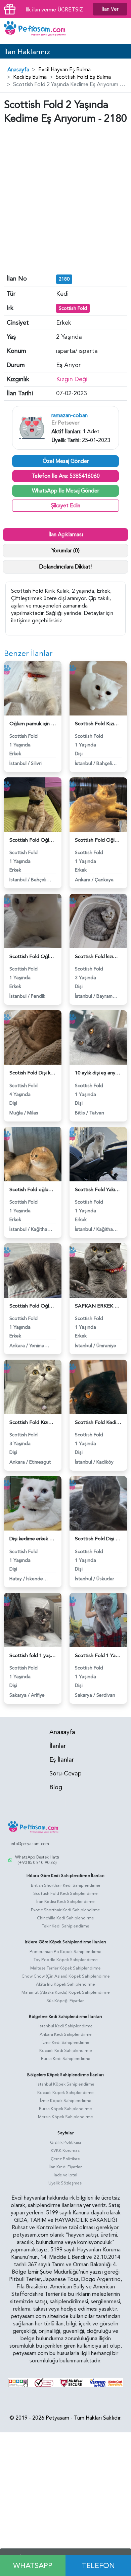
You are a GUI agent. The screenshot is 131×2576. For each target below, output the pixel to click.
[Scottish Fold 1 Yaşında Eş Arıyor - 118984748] (98, 1619)
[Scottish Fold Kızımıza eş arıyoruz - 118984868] (98, 688)
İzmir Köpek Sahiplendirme (66, 2101)
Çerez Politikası (65, 2159)
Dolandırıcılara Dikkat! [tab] (65, 567)
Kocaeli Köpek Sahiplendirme (65, 2093)
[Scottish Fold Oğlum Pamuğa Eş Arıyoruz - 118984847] (33, 921)
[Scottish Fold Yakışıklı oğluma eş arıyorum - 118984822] (98, 1153)
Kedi (62, 294)
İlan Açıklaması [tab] (66, 535)
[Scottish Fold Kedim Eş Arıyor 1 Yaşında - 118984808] (98, 1387)
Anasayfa (18, 70)
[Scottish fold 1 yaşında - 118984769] (33, 1619)
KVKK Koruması (66, 2150)
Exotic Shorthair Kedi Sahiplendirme (65, 1910)
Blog (56, 1787)
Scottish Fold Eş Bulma (83, 77)
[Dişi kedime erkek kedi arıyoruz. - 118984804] (33, 1503)
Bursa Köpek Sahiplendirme (65, 2109)
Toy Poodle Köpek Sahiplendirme (66, 1960)
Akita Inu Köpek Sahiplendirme (65, 1984)
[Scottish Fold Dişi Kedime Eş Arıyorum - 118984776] (98, 1503)
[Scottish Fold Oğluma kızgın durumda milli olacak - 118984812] (33, 1270)
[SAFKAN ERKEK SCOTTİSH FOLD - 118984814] (98, 1270)
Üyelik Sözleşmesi (65, 2183)
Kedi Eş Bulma (30, 77)
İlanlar (58, 1746)
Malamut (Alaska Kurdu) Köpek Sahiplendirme (66, 1992)
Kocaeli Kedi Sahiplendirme (66, 2051)
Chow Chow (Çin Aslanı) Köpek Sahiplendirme (66, 1976)
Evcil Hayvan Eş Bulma (64, 70)
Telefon (98, 2566)
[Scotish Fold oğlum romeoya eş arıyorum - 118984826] (33, 1153)
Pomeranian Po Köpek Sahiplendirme (65, 1952)
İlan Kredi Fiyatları (66, 2167)
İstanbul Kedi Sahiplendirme (66, 2026)
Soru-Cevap (65, 1774)
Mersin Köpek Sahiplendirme (65, 2117)
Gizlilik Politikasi (65, 2142)
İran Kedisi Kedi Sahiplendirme (65, 1902)
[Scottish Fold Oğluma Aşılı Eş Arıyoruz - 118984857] (98, 804)
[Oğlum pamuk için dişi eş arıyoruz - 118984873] (33, 688)
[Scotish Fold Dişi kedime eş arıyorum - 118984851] (33, 1037)
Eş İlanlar (62, 1760)
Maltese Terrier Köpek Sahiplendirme (65, 1968)
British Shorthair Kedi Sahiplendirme (66, 1885)
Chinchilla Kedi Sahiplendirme (65, 1918)
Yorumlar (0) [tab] (66, 551)
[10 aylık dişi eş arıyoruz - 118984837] (98, 1037)
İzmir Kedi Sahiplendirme (65, 2043)
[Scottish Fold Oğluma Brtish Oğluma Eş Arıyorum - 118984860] (33, 804)
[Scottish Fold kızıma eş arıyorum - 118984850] (98, 921)
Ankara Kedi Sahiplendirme (66, 2034)
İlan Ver (110, 9)
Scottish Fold (73, 308)
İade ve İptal (65, 2175)
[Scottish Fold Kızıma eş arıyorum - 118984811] (33, 1387)
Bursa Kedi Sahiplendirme (66, 2059)
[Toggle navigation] (121, 31)
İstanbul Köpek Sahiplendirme (65, 2084)
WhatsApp (33, 2566)
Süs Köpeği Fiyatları (65, 2001)
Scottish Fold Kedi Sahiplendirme (65, 1893)
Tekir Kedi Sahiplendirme (66, 1926)
